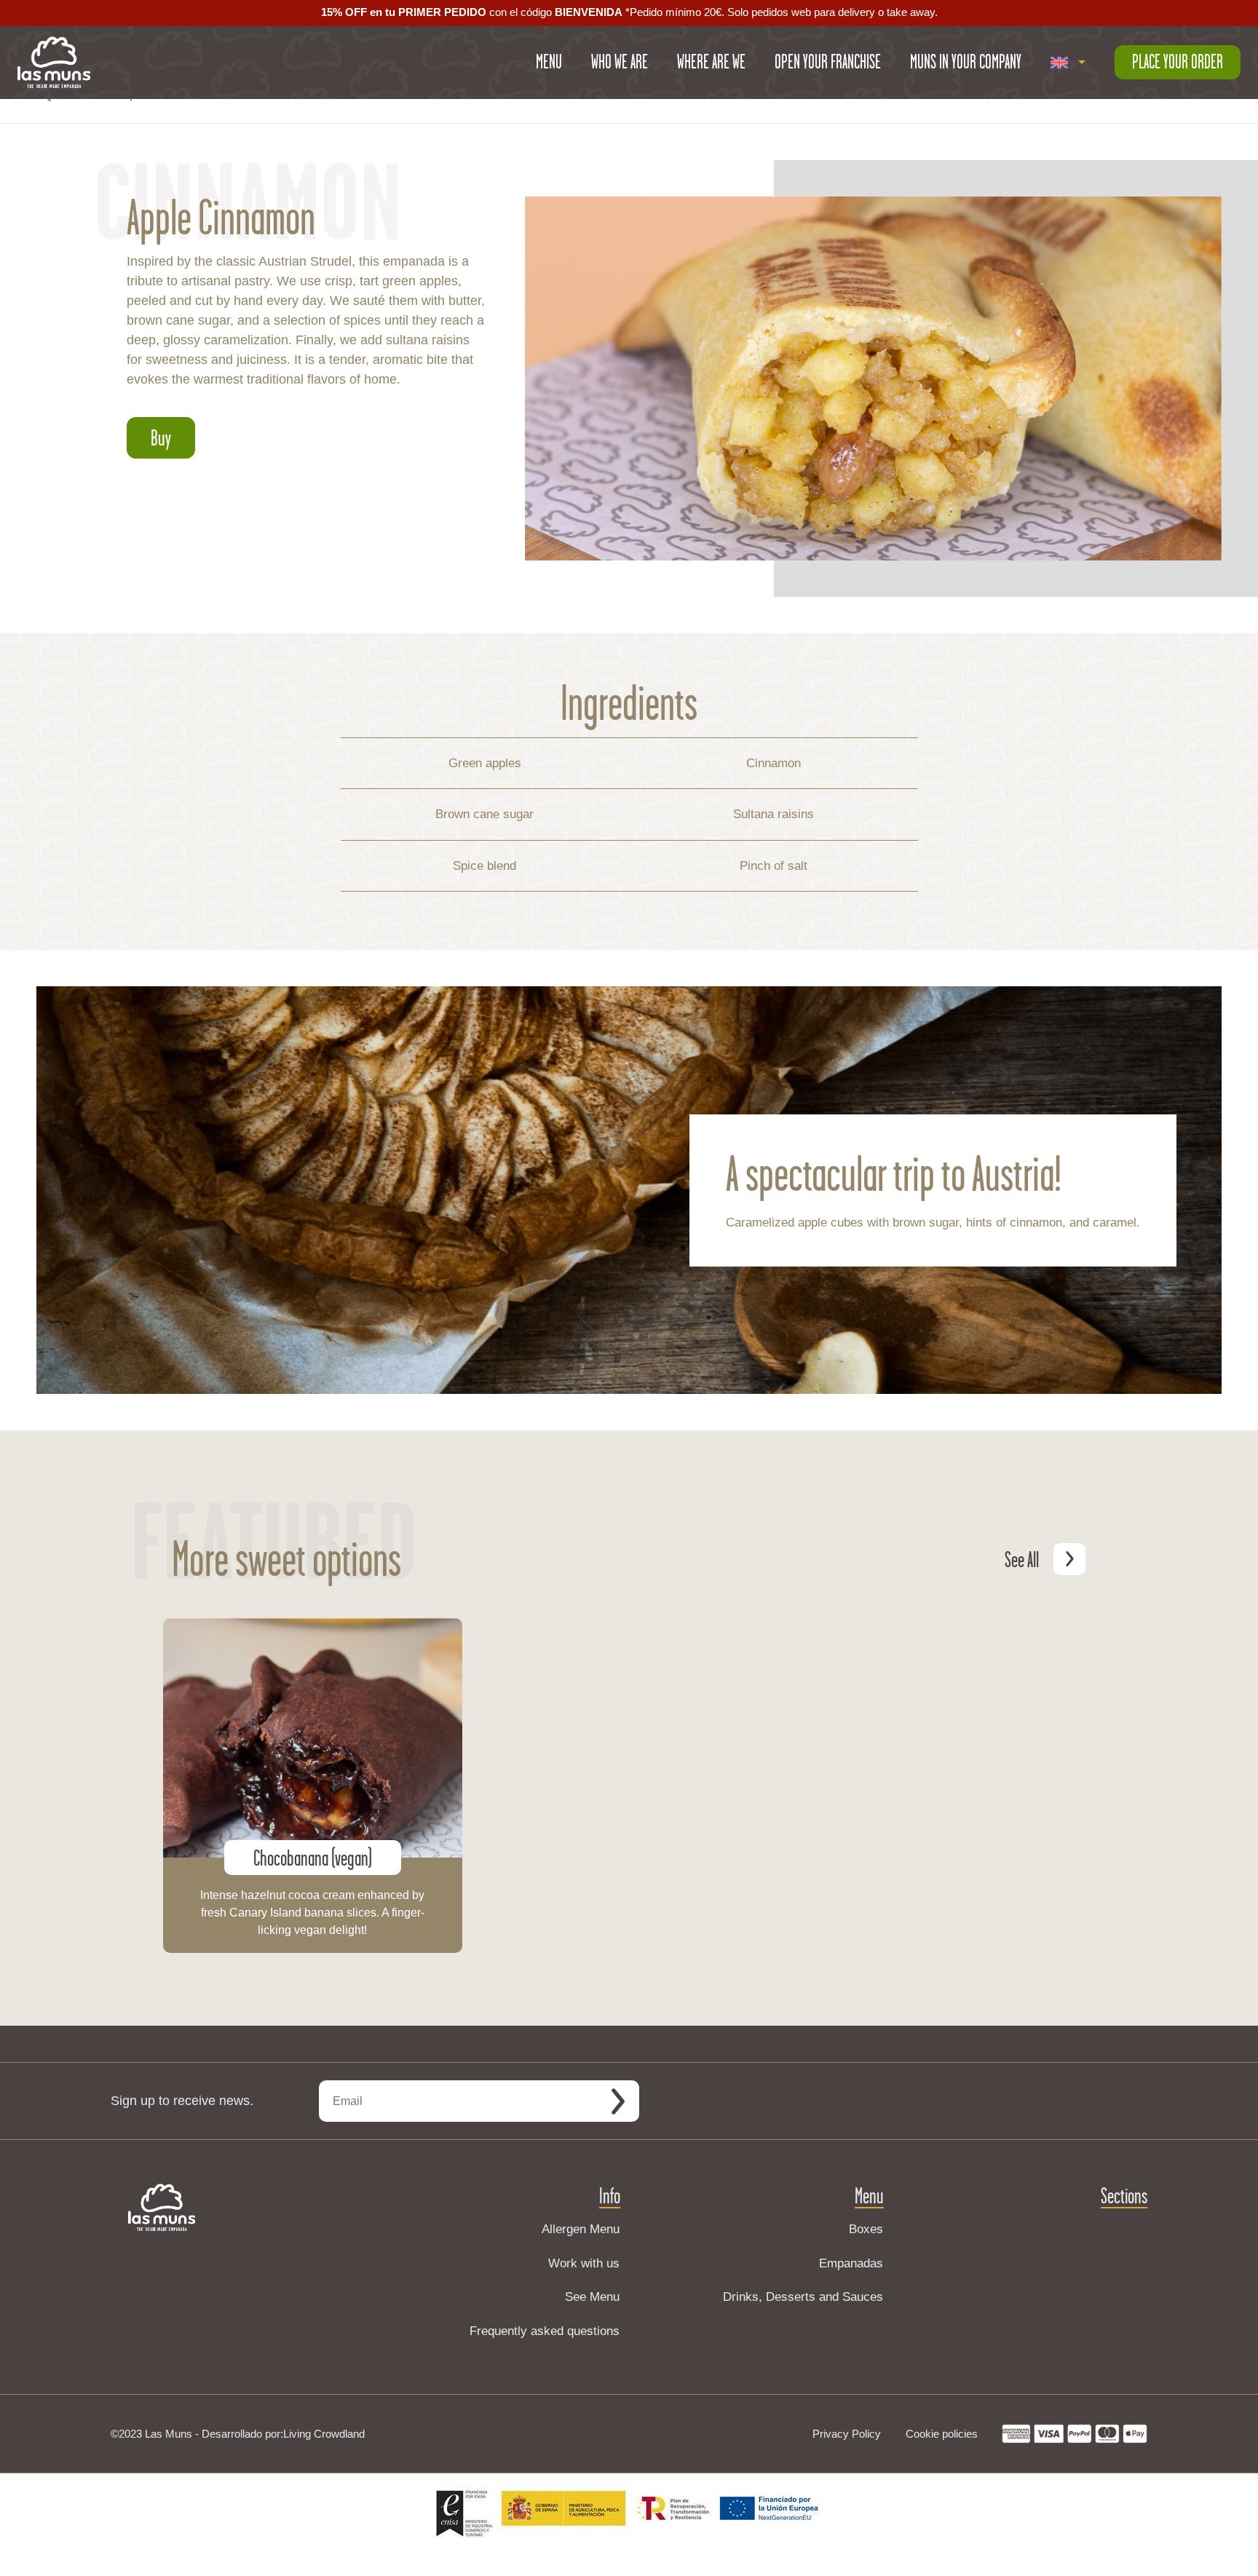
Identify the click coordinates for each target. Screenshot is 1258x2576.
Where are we (711, 62)
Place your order (1178, 62)
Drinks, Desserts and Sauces (803, 2297)
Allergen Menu (581, 2229)
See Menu (592, 2297)
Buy (161, 437)
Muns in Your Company (966, 62)
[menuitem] (1068, 63)
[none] (1068, 63)
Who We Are (620, 62)
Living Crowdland (324, 2434)
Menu (549, 62)
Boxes (866, 2229)
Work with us (584, 2263)
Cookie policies (942, 2434)
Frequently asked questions (545, 2331)
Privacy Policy (847, 2434)
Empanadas (851, 2263)
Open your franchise (828, 62)
